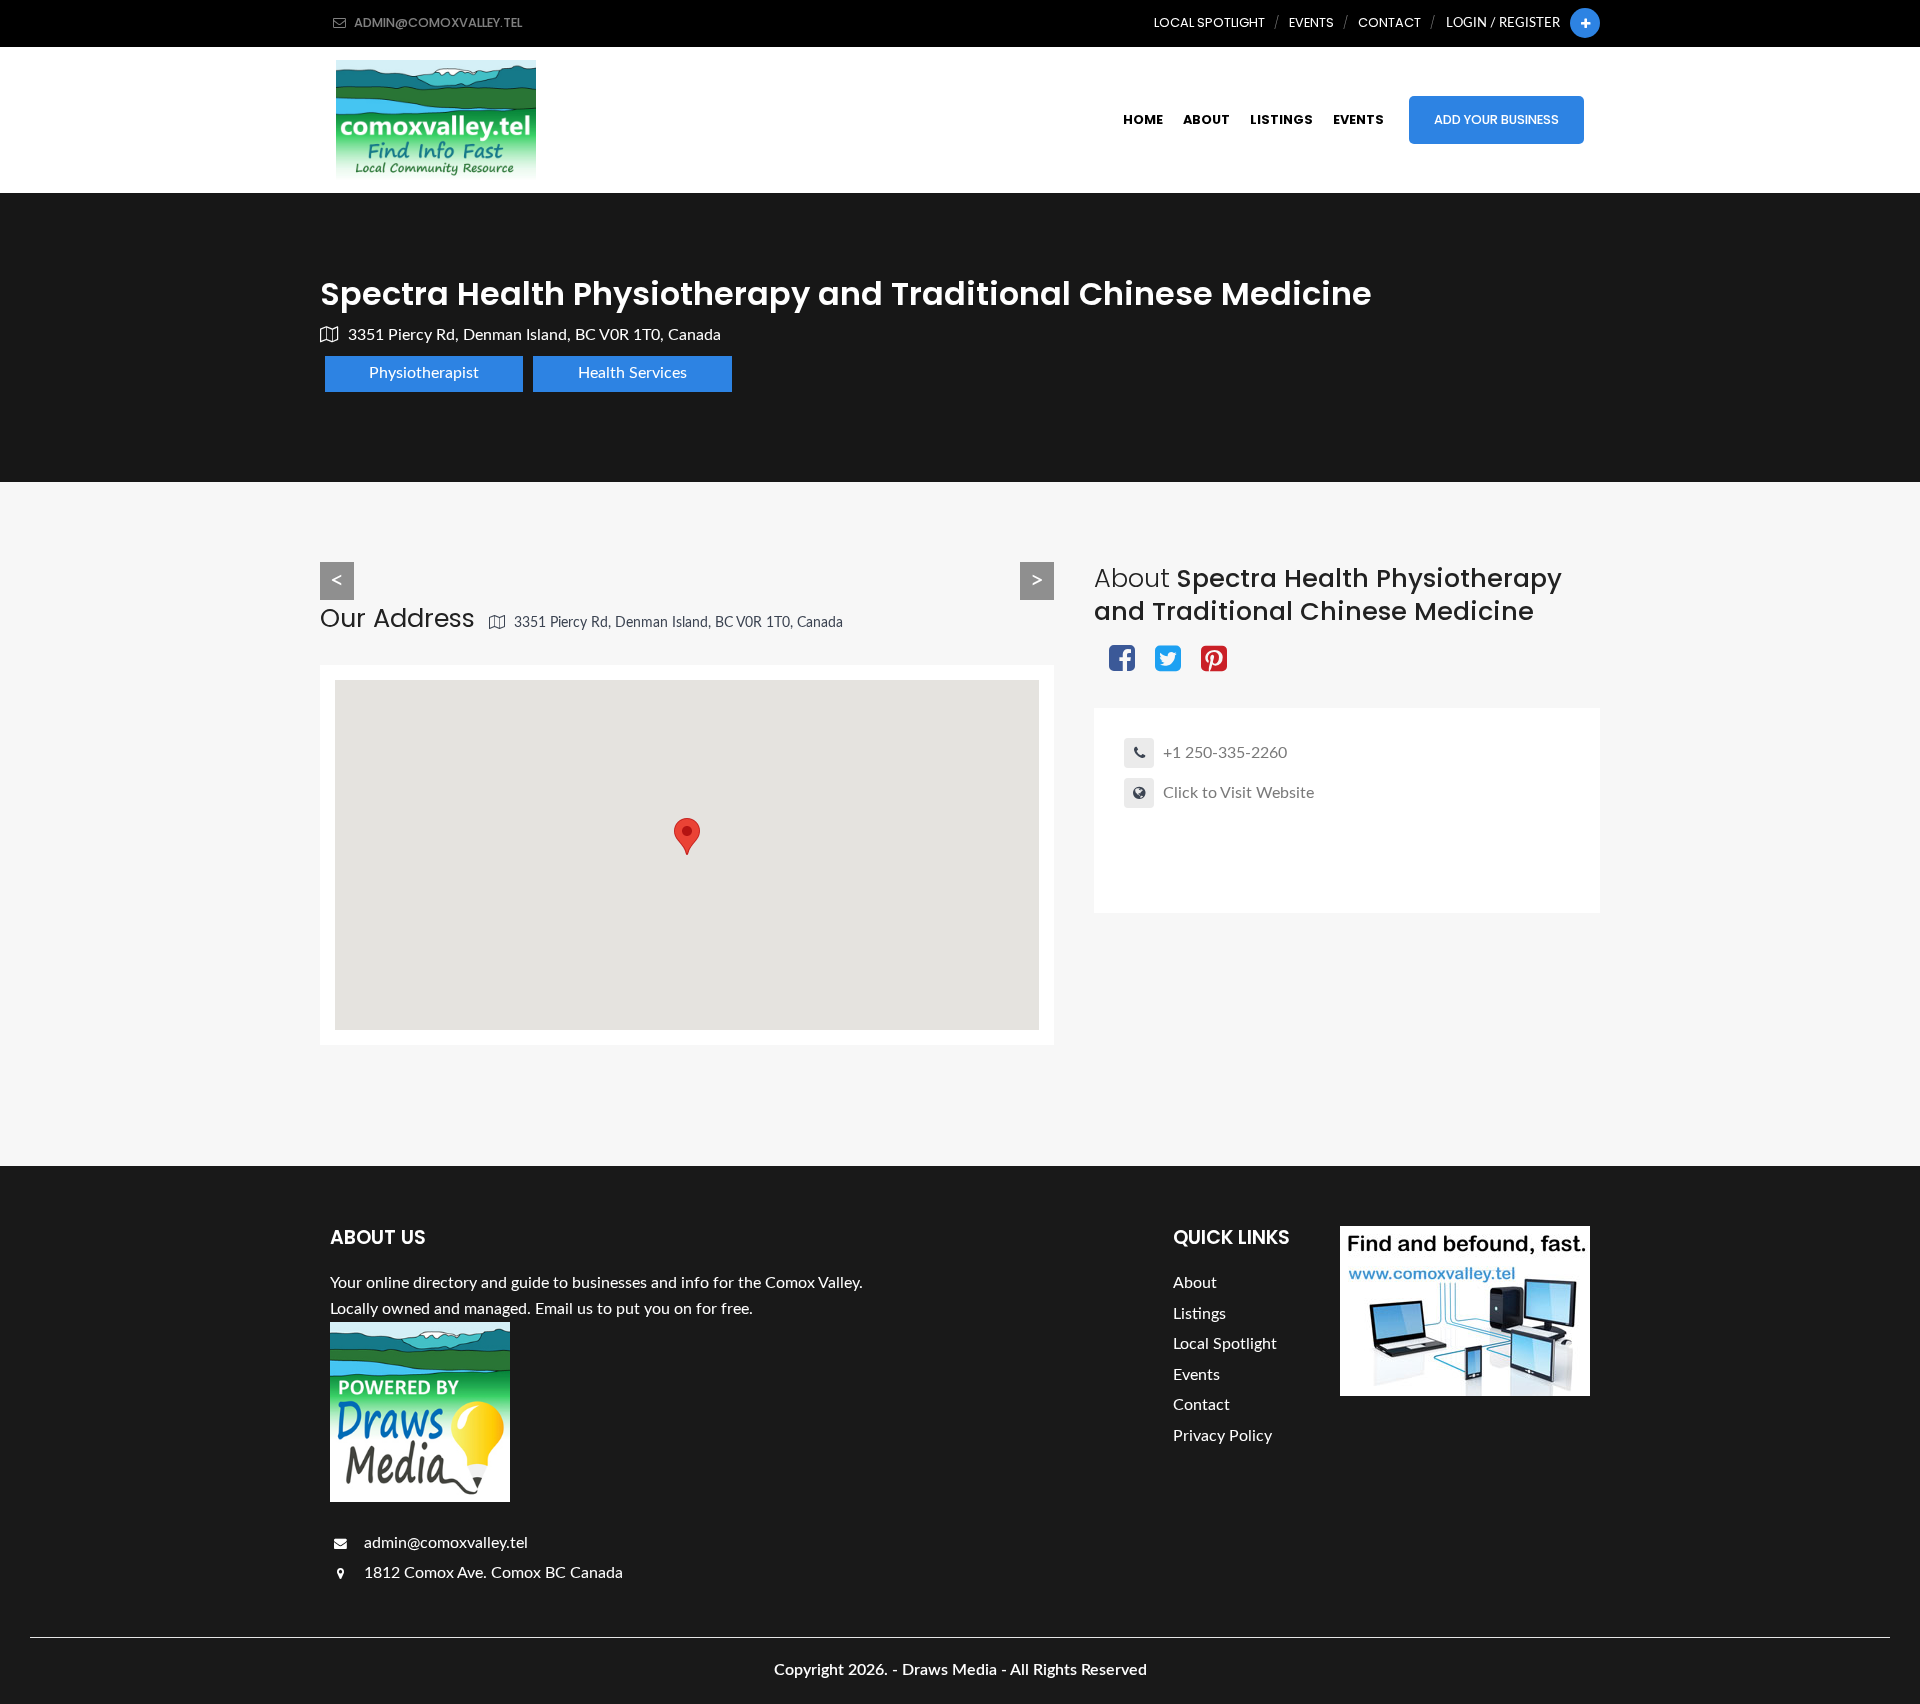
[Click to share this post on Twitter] (1168, 660)
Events (1311, 22)
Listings (1281, 119)
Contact (1389, 22)
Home (1143, 119)
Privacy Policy (1222, 1436)
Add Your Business (1496, 119)
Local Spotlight (1209, 22)
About (1206, 119)
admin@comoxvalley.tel (444, 1543)
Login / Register (1503, 23)
